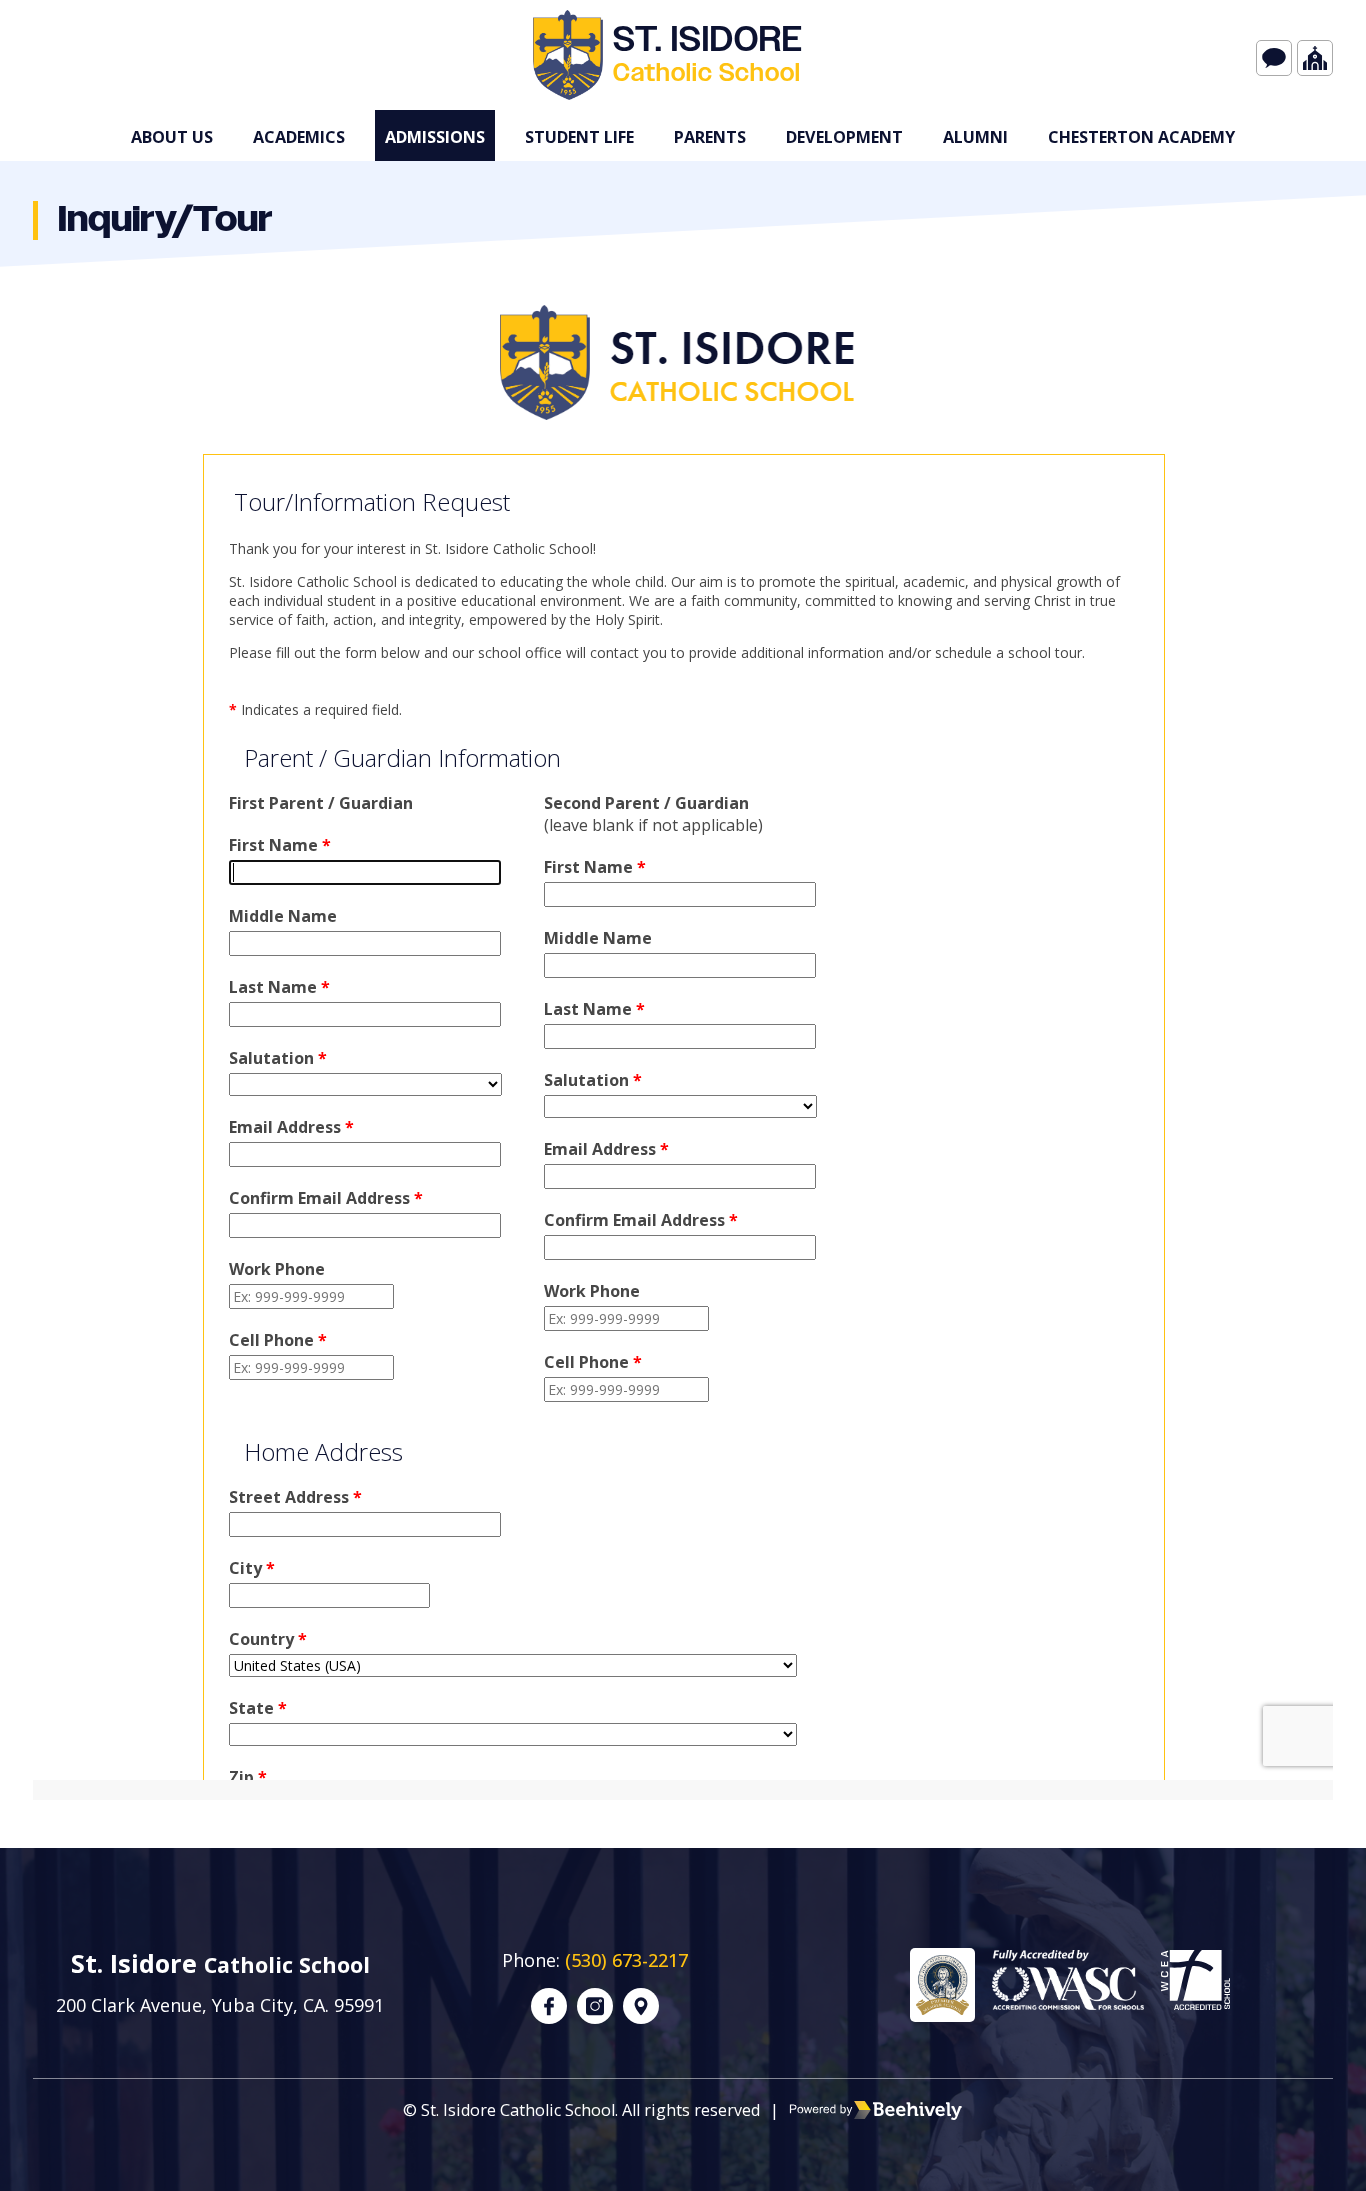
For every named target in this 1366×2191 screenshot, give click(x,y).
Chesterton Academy (1141, 137)
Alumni (975, 137)
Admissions (435, 137)
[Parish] (1315, 58)
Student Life (579, 137)
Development (844, 137)
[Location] (641, 2006)
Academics (299, 137)
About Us (172, 137)
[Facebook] (549, 2006)
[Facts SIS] (1274, 58)
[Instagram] (595, 2006)
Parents (710, 137)
